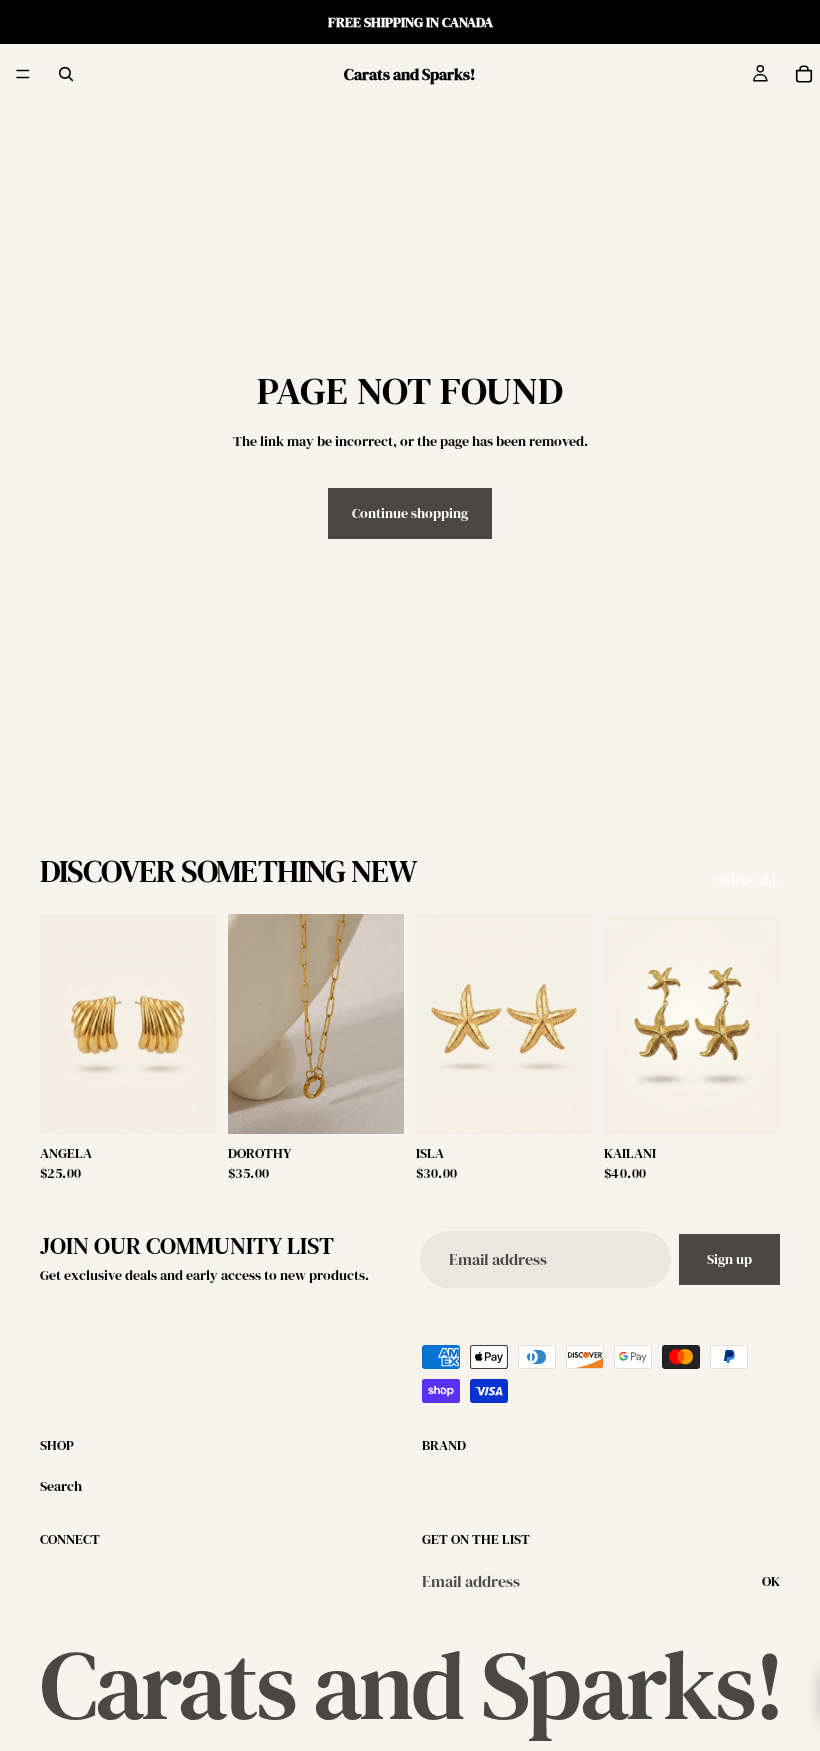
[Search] (66, 74)
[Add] (185, 1103)
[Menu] (23, 74)
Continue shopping (410, 513)
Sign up (729, 1259)
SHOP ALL (749, 880)
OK (771, 1581)
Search (61, 1486)
